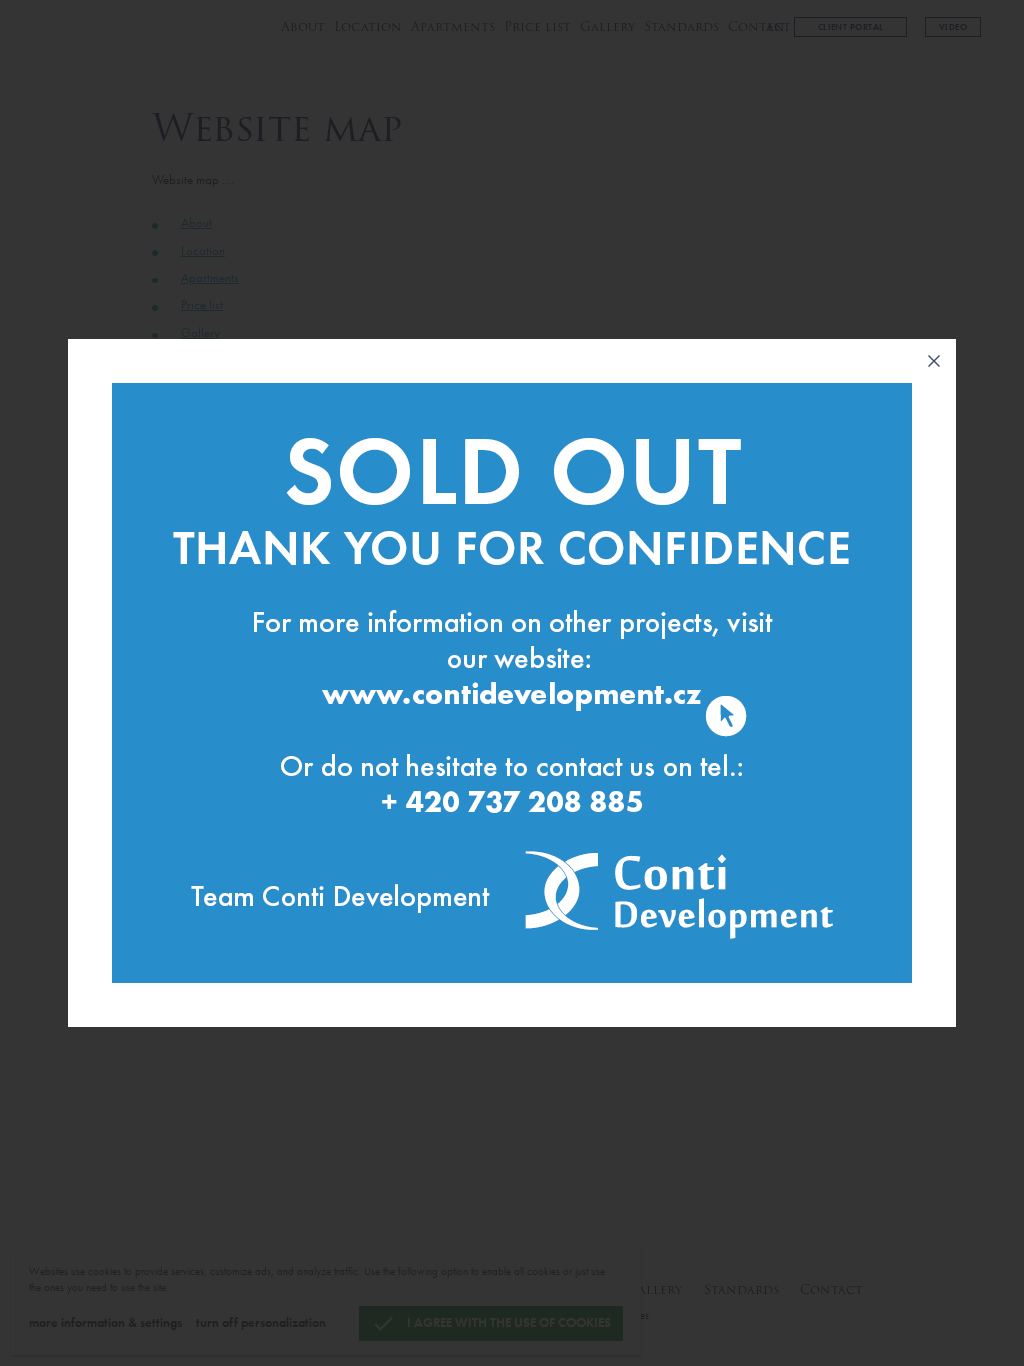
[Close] (934, 361)
